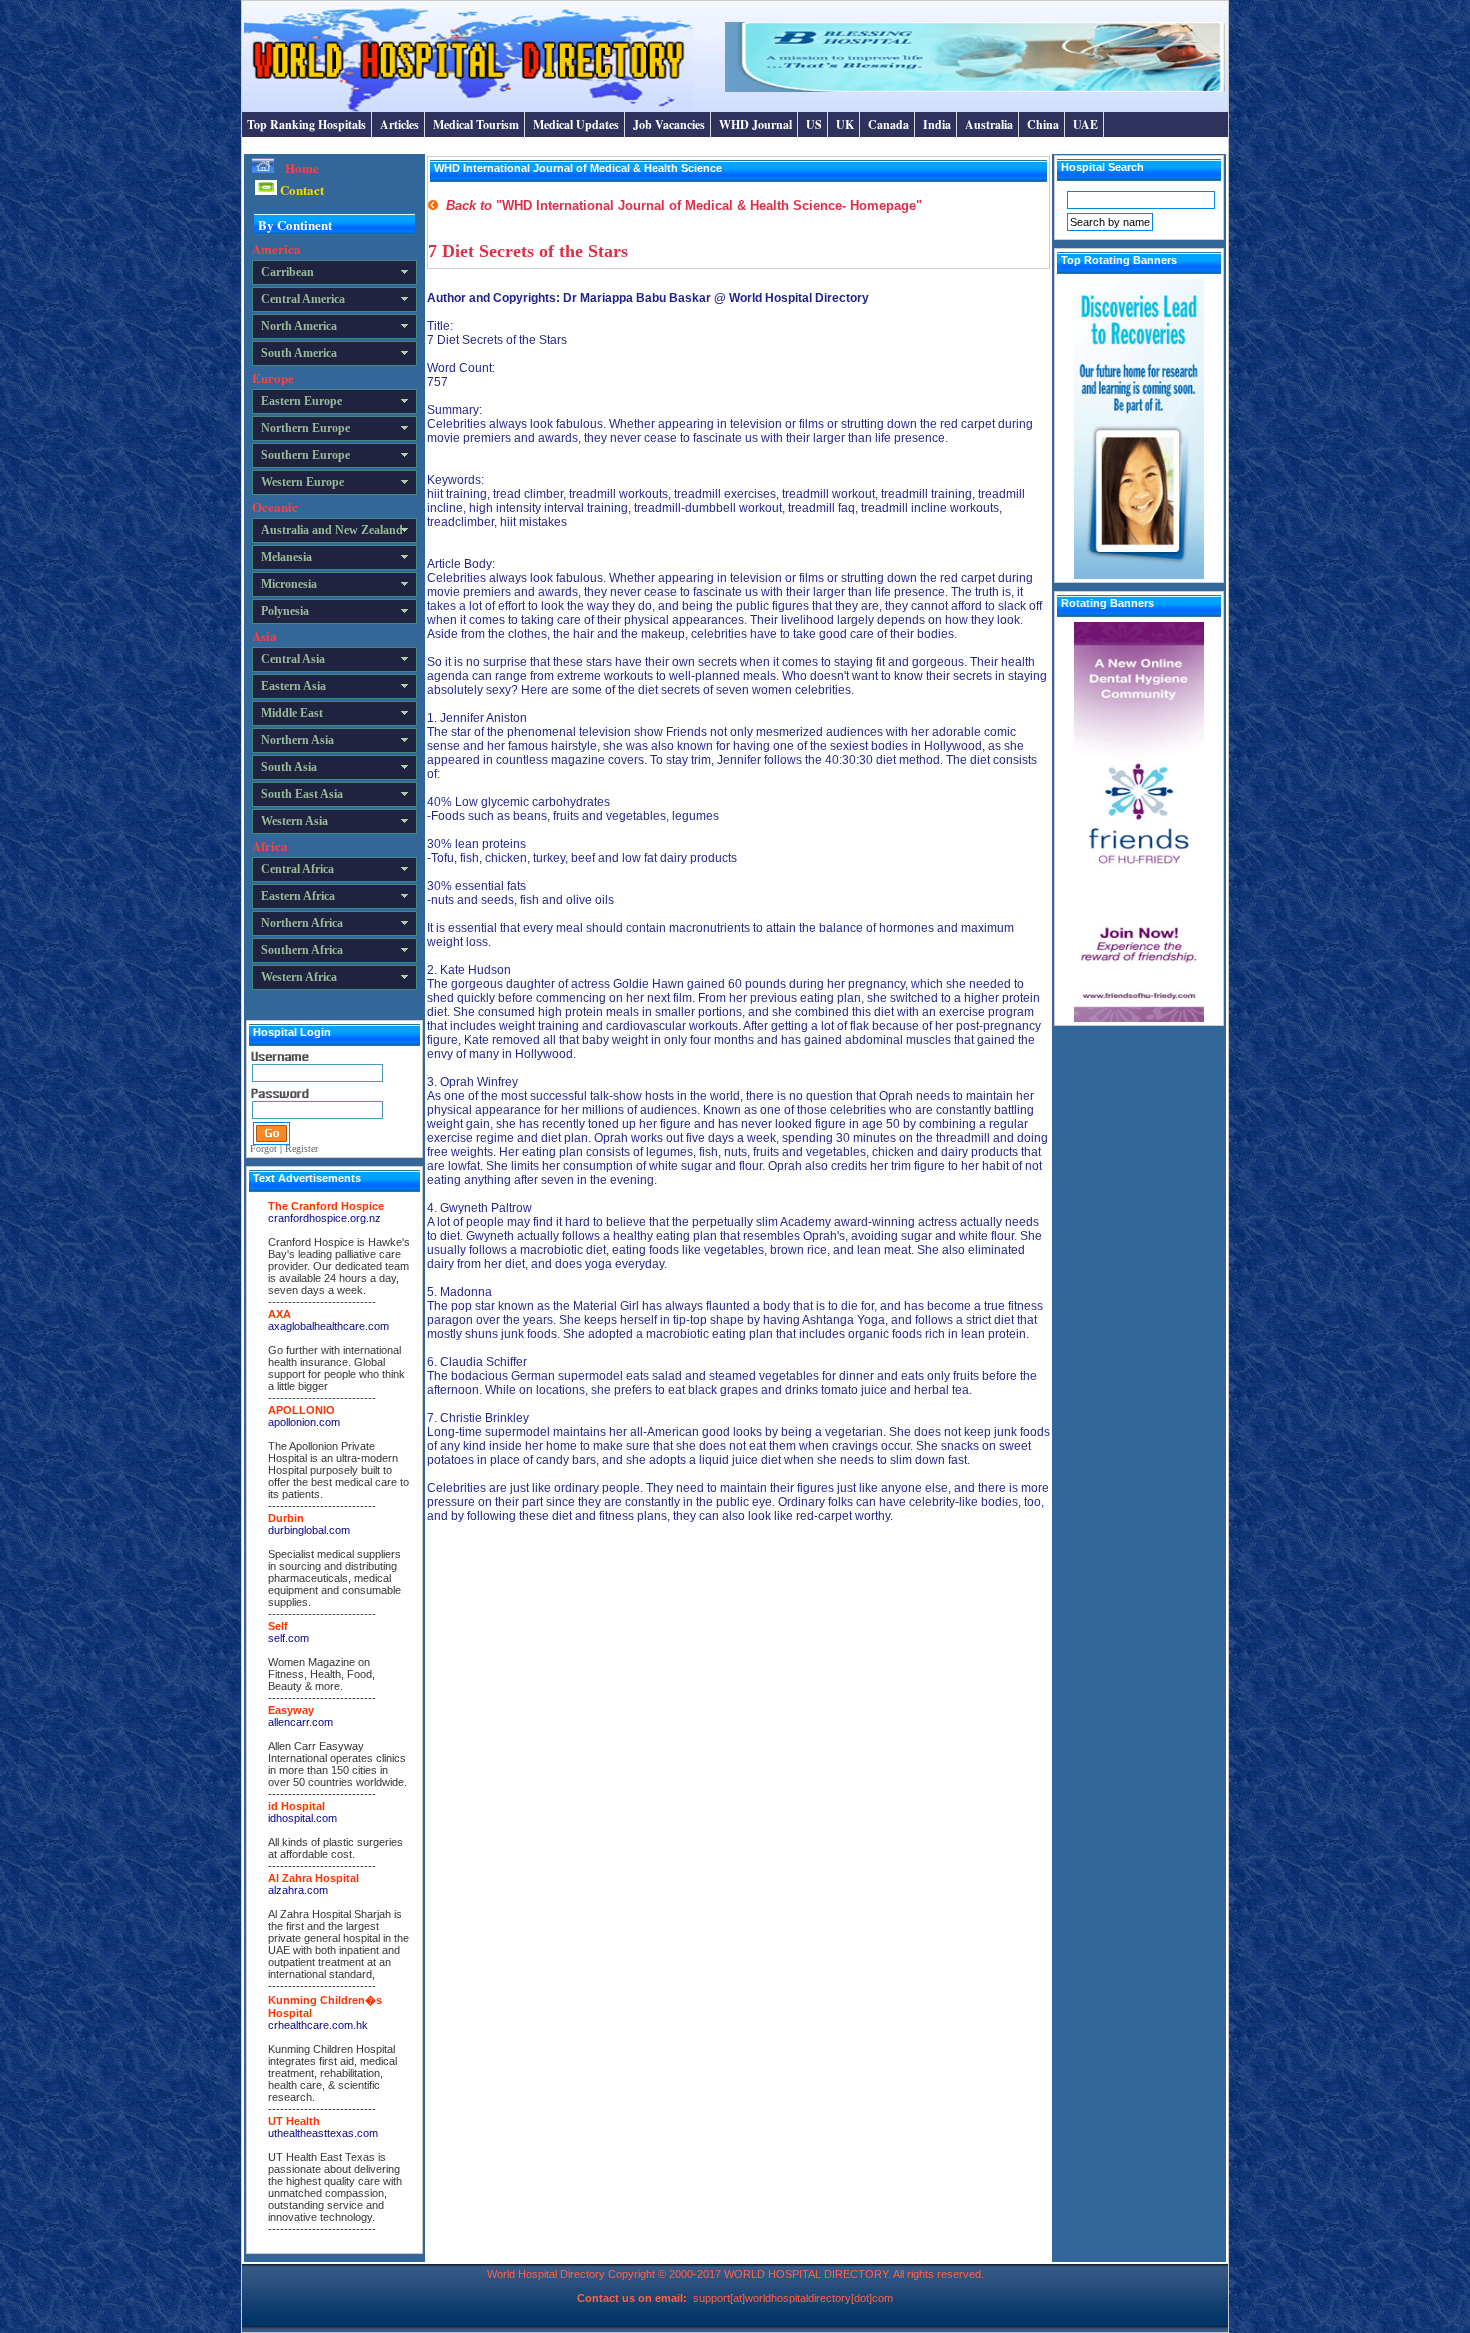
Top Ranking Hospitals (306, 124)
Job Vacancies (669, 124)
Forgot (263, 1148)
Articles (399, 124)
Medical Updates (576, 124)
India (937, 124)
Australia (989, 124)
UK (845, 124)
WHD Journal (755, 124)
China (1043, 124)
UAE (1085, 124)
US (814, 124)
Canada (888, 124)
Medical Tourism (476, 124)
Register (301, 1148)
